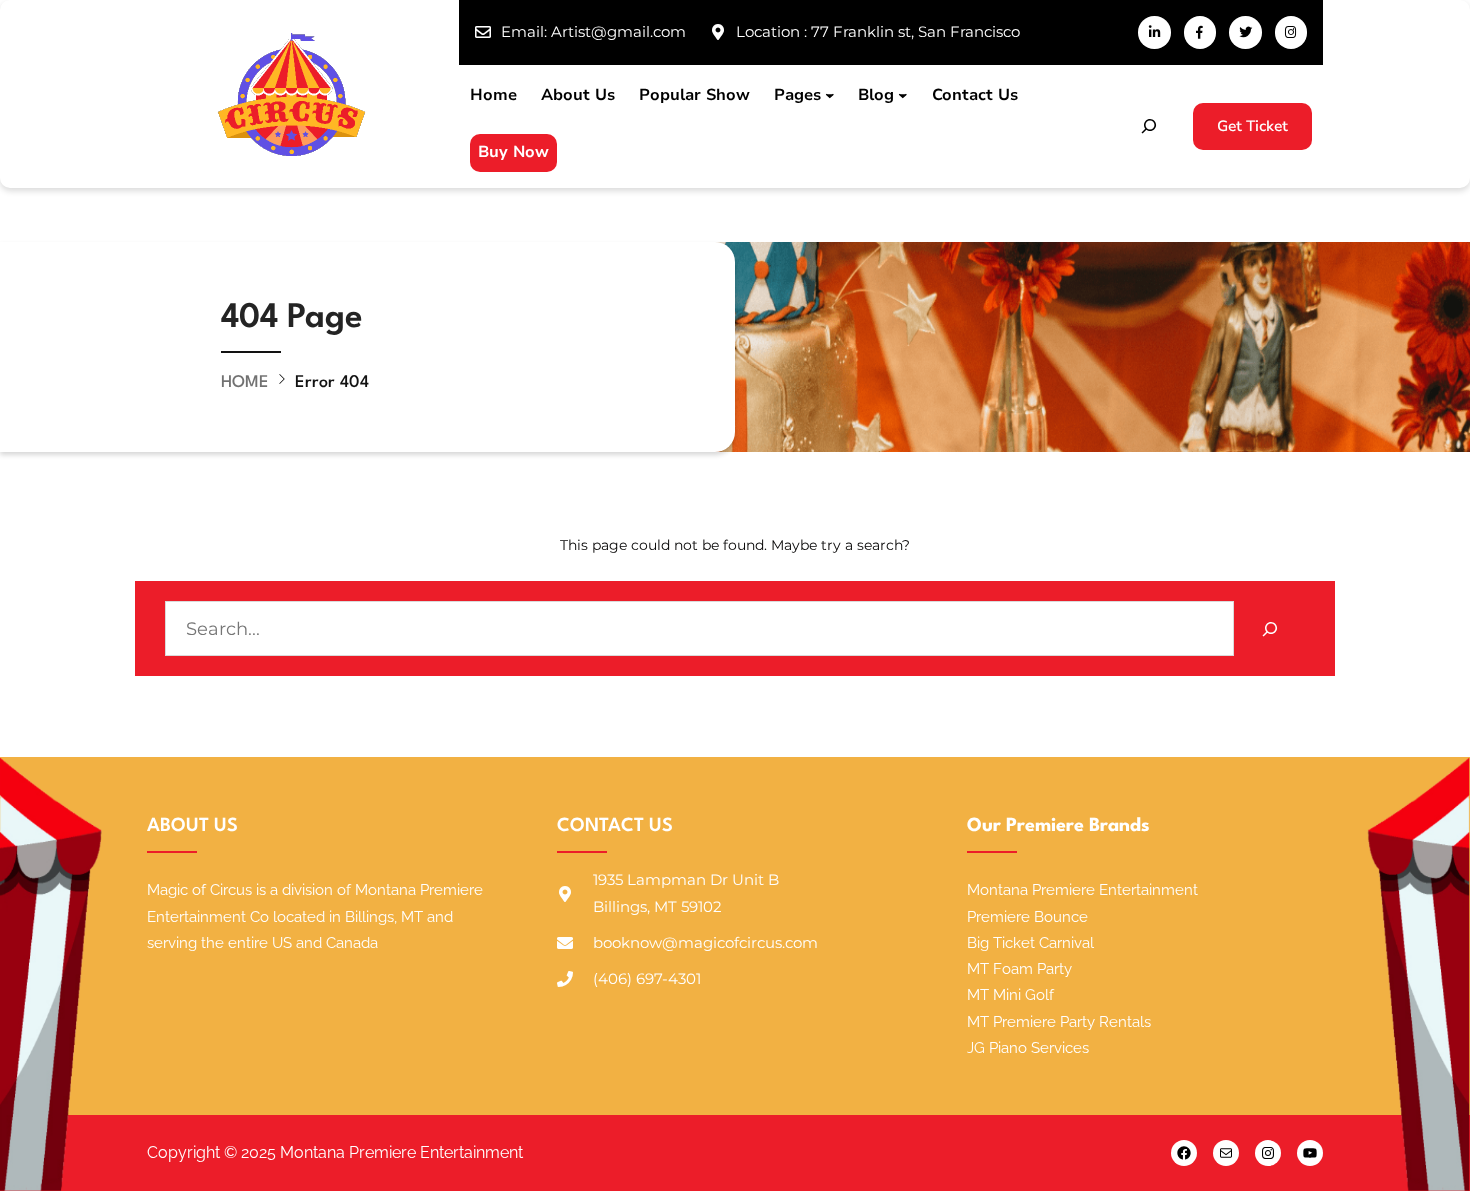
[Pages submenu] (830, 96)
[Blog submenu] (903, 96)
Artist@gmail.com (618, 31)
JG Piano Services (1028, 1048)
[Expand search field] (1149, 126)
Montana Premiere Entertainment (1082, 890)
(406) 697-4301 (647, 978)
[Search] (1269, 628)
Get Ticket (1252, 126)
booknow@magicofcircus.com (705, 942)
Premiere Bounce (1027, 917)
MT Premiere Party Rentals (1059, 1022)
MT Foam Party (1019, 969)
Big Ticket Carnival (1030, 943)
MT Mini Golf (1010, 995)
